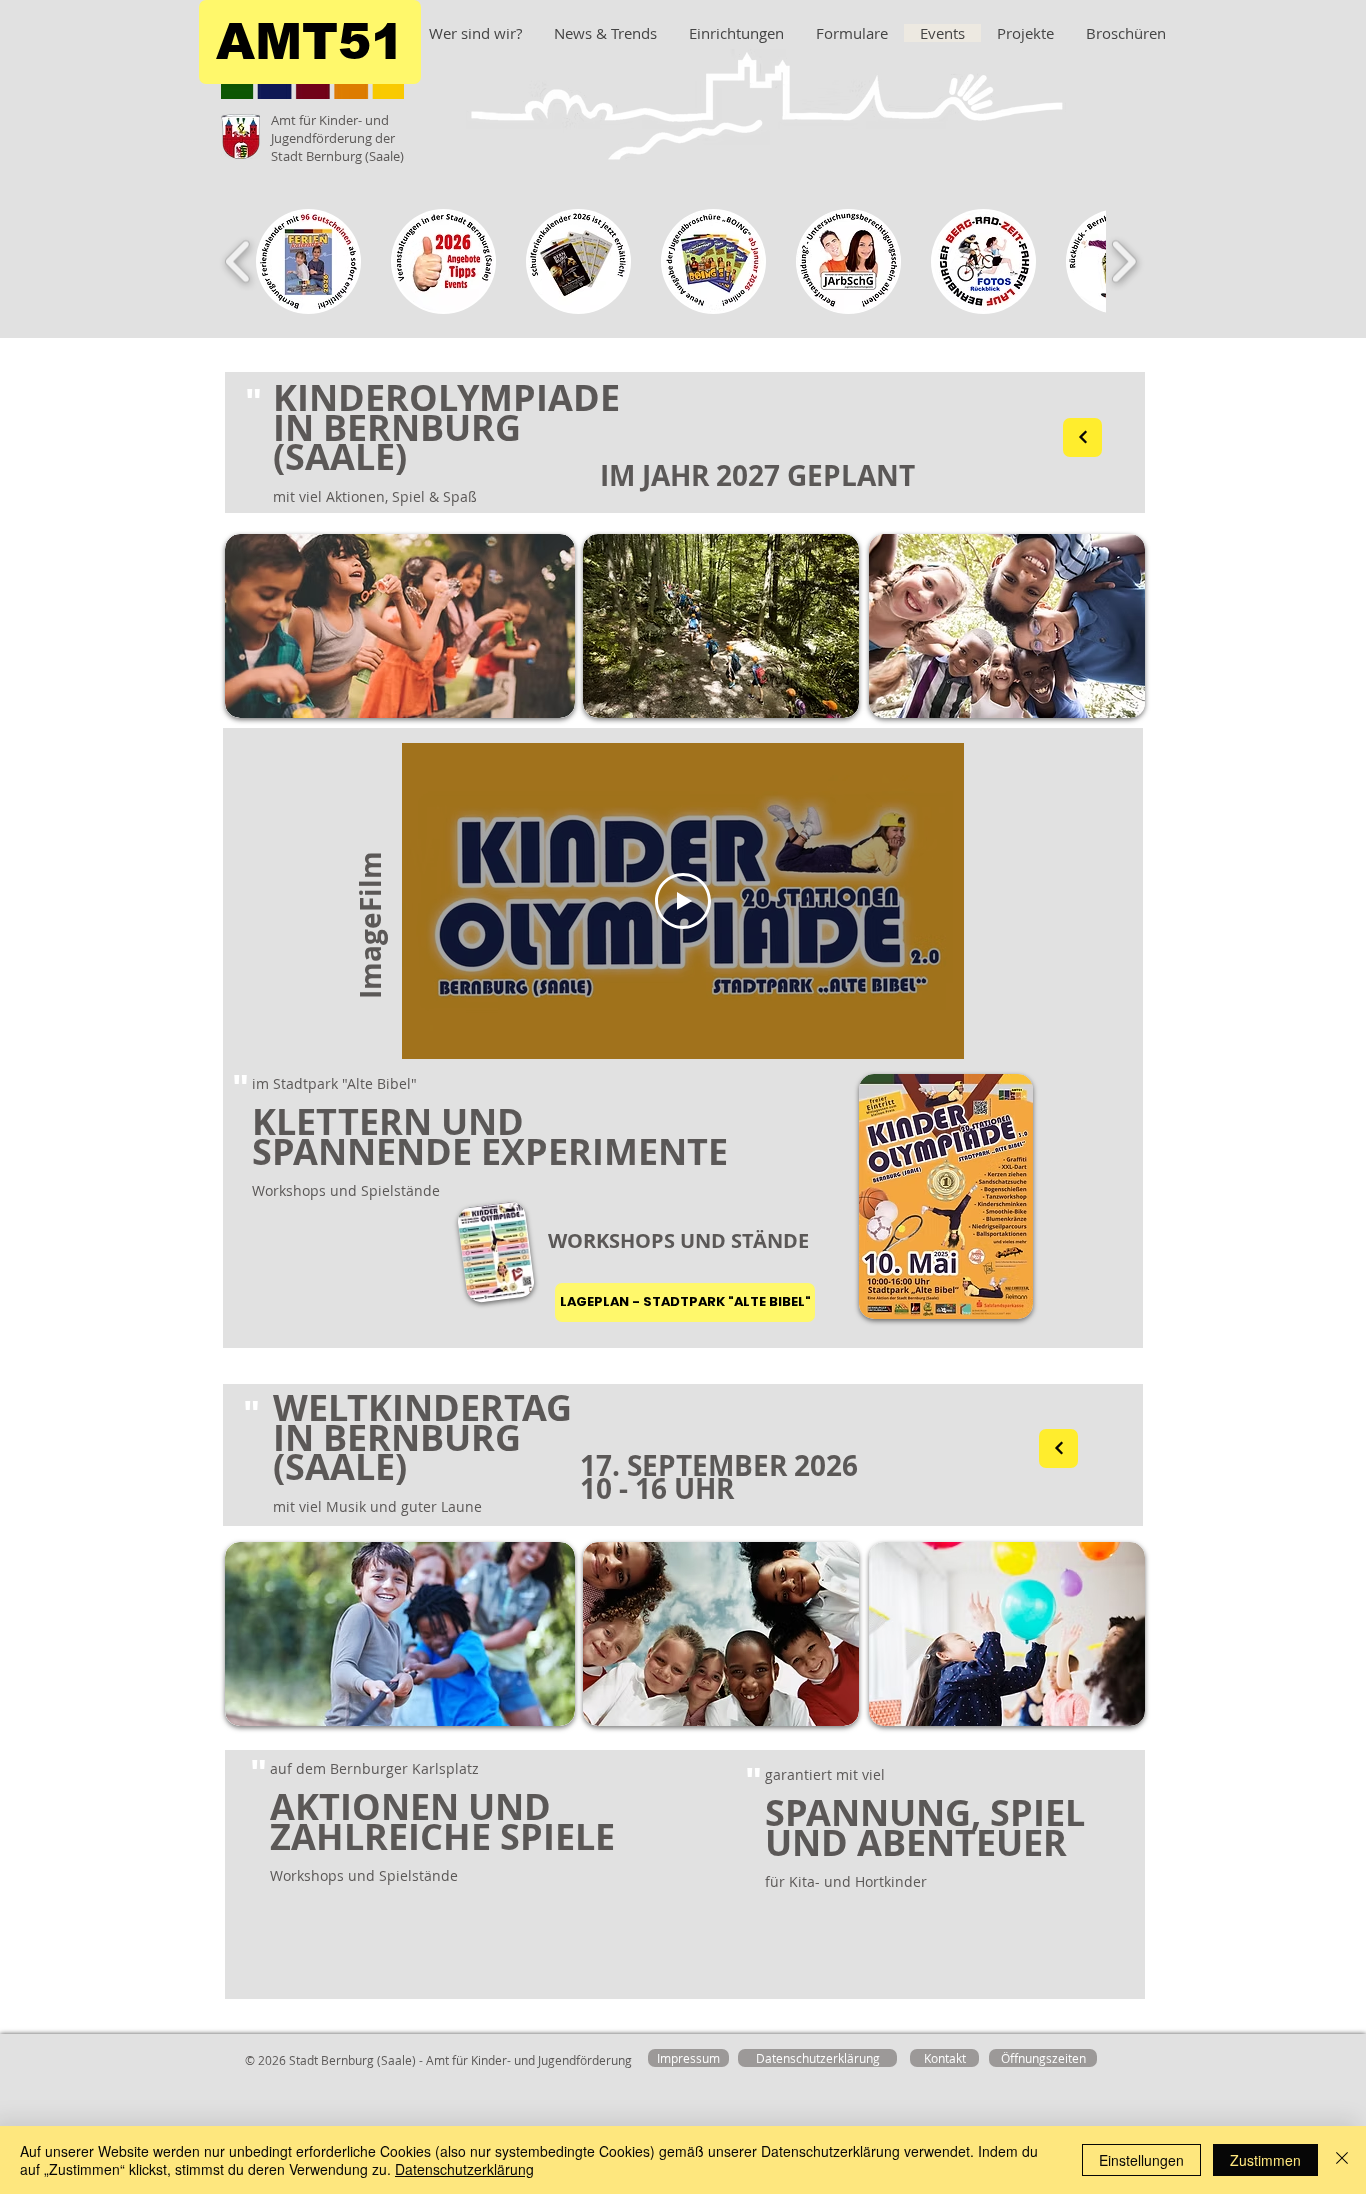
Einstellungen (1141, 2160)
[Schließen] (1342, 2160)
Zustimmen (1265, 2160)
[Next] (1082, 437)
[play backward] (238, 261)
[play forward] (1123, 261)
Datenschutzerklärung (464, 2169)
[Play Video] (683, 901)
